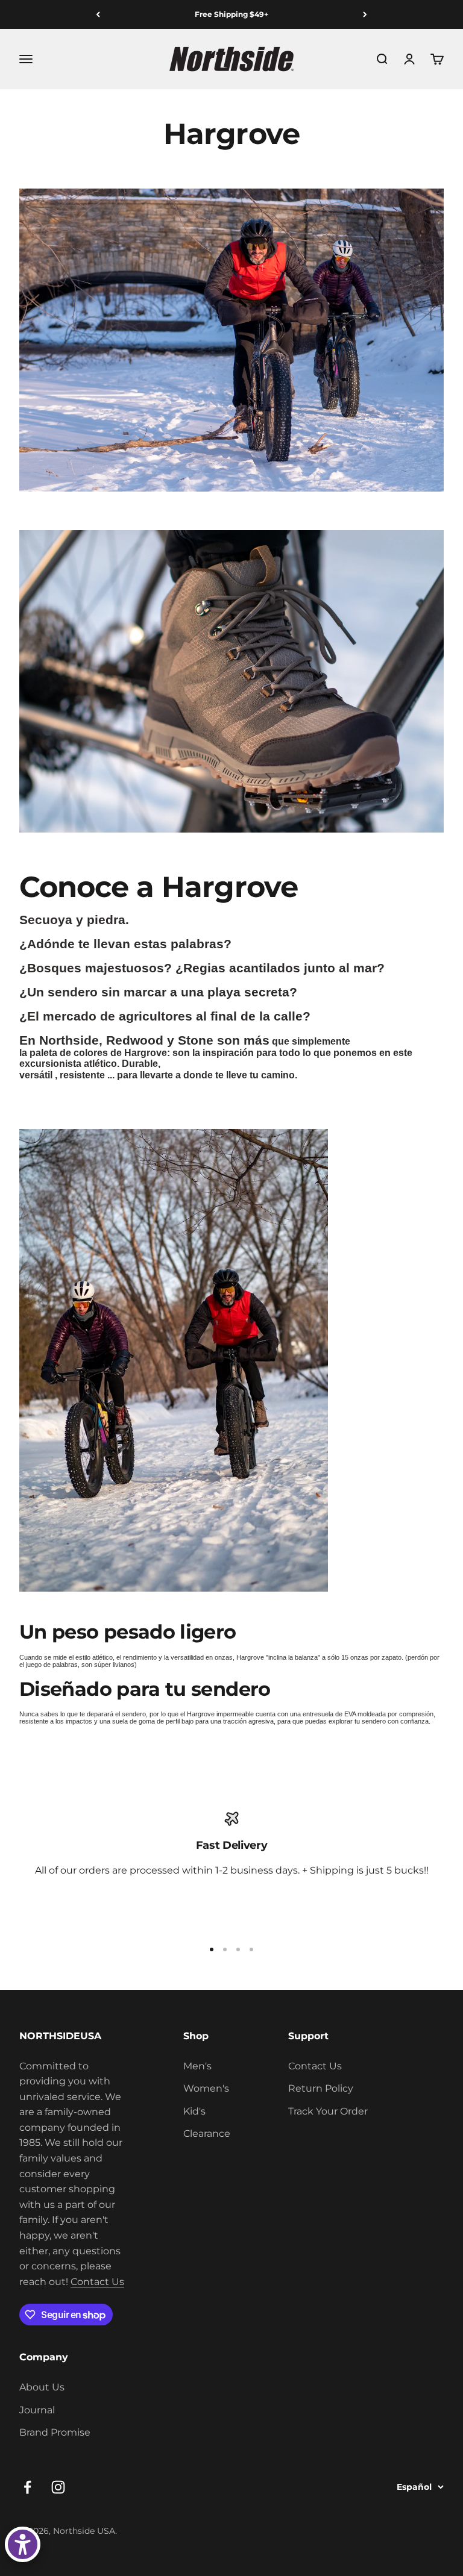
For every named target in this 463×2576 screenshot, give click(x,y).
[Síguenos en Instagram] (58, 2487)
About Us (42, 2387)
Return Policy (321, 2088)
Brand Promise (55, 2432)
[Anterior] (98, 14)
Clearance (207, 2134)
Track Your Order (328, 2111)
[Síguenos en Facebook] (27, 2487)
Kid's (194, 2111)
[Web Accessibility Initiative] (23, 2544)
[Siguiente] (365, 14)
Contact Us (97, 2282)
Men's (197, 2066)
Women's (206, 2088)
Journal (37, 2410)
